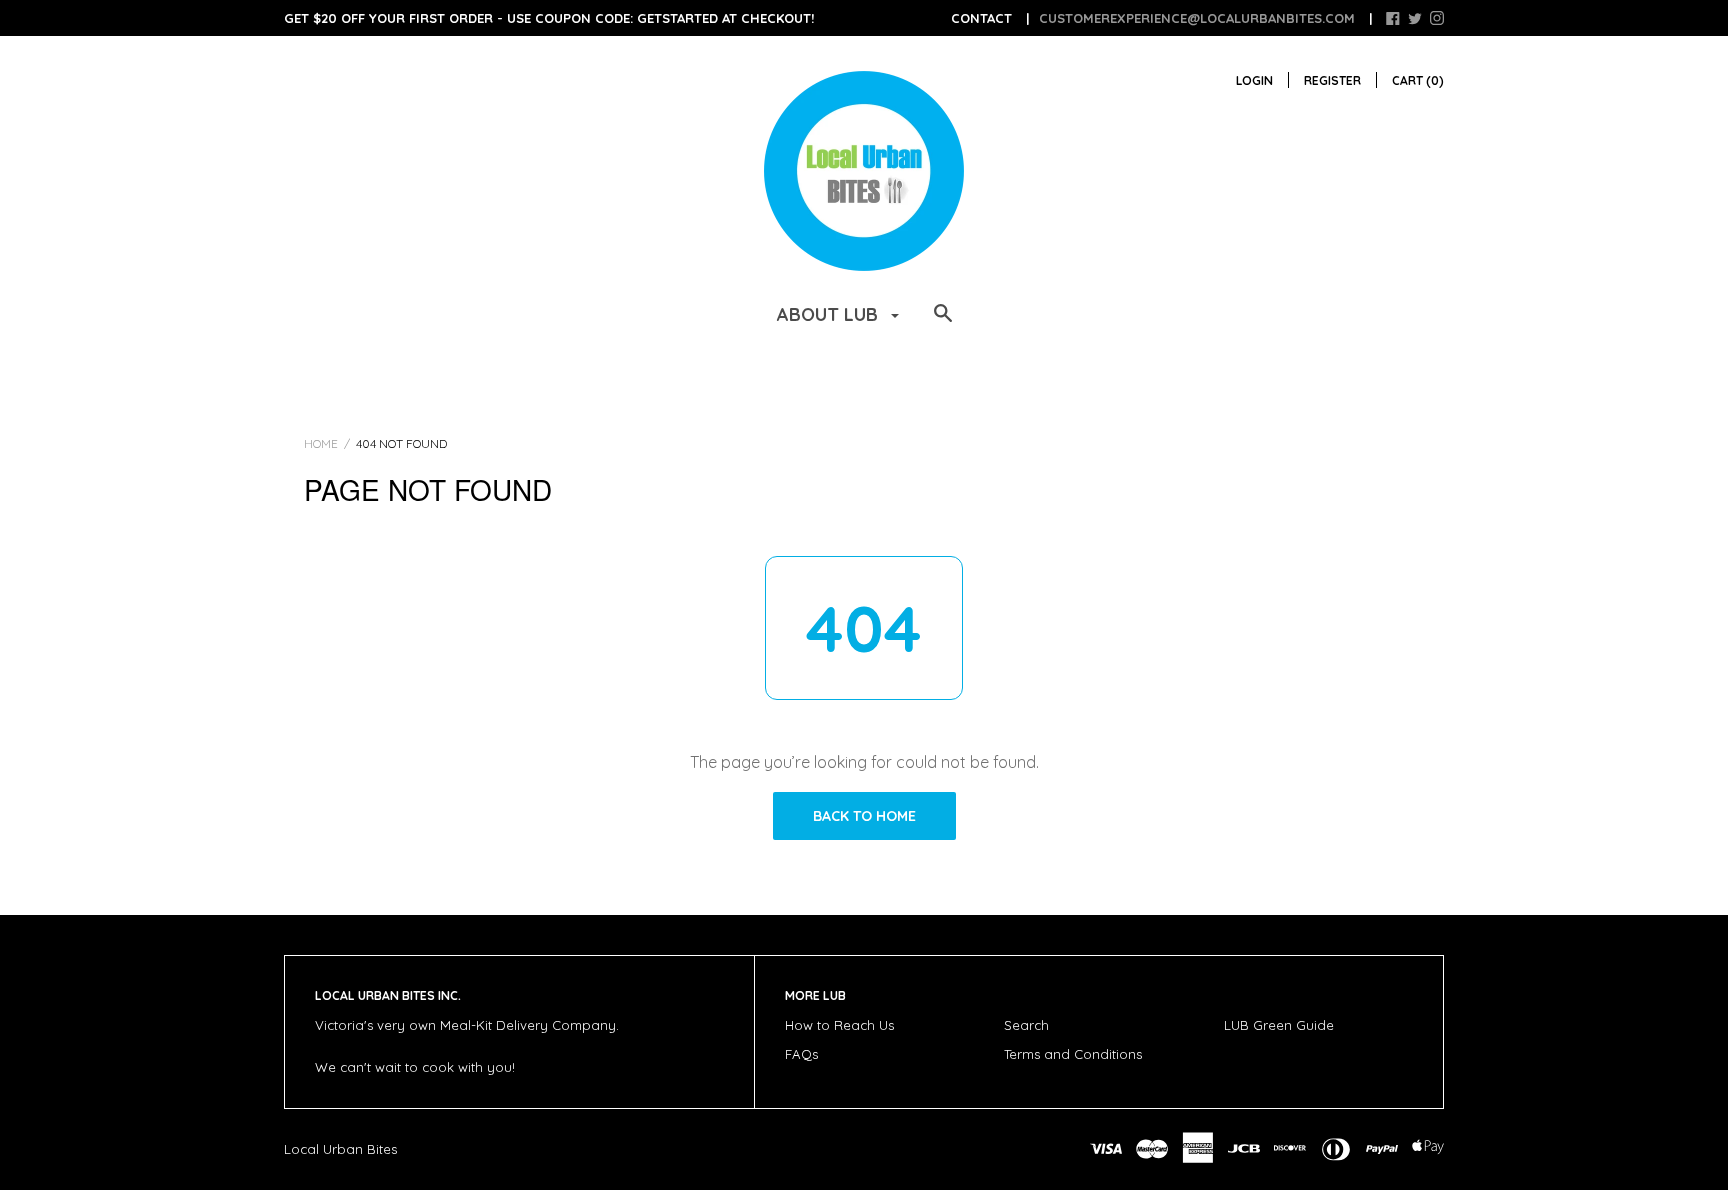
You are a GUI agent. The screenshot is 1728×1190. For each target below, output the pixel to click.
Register (1332, 80)
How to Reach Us (839, 1025)
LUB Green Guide (1279, 1025)
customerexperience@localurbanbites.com (1197, 18)
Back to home (864, 816)
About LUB (830, 314)
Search (1026, 1025)
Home (321, 443)
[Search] (943, 323)
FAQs (801, 1054)
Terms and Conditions (1073, 1054)
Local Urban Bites (340, 1149)
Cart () (1418, 80)
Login (1254, 80)
